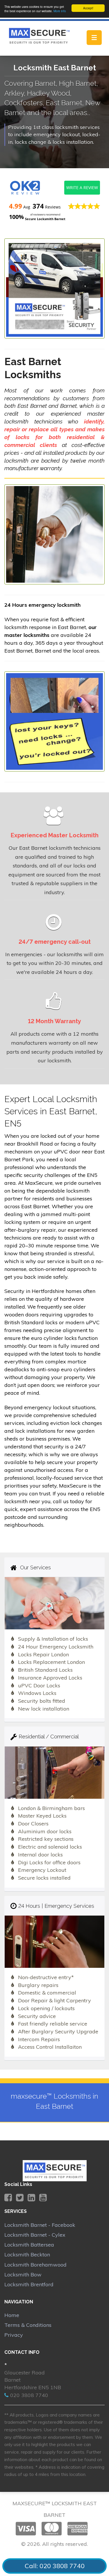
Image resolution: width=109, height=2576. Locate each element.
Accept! (88, 8)
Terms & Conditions (28, 2325)
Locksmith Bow (23, 2275)
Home (12, 2315)
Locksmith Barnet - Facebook (40, 2225)
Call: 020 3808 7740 (55, 2566)
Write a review (82, 188)
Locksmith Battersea (29, 2245)
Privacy (14, 2335)
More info (60, 11)
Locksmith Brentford (29, 2284)
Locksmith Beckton (27, 2255)
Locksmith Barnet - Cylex (35, 2235)
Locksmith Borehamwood (35, 2265)
